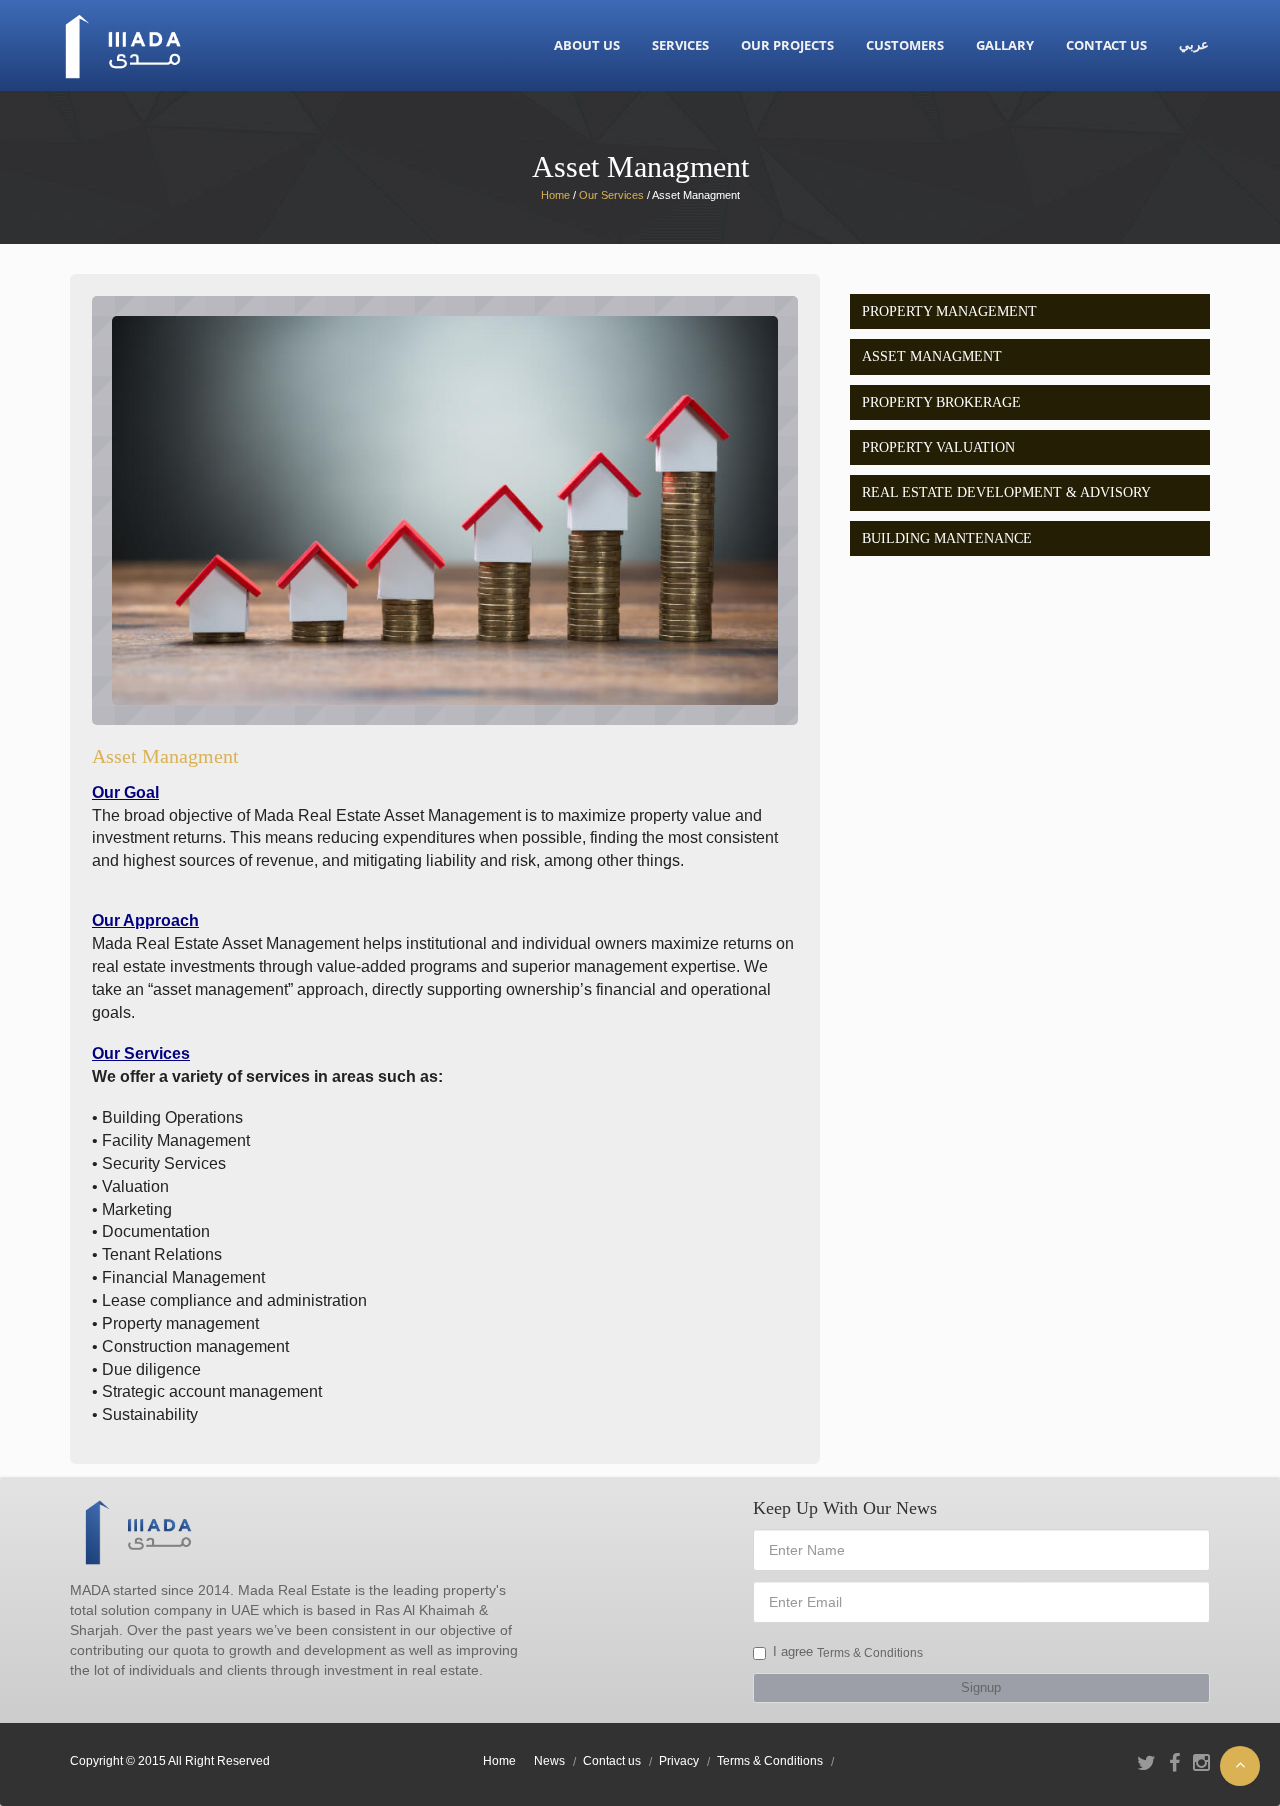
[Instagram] (1201, 1763)
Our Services (611, 195)
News (549, 1761)
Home (499, 1761)
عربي (1194, 44)
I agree (793, 1651)
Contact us (612, 1761)
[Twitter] (1146, 1763)
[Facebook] (1174, 1763)
